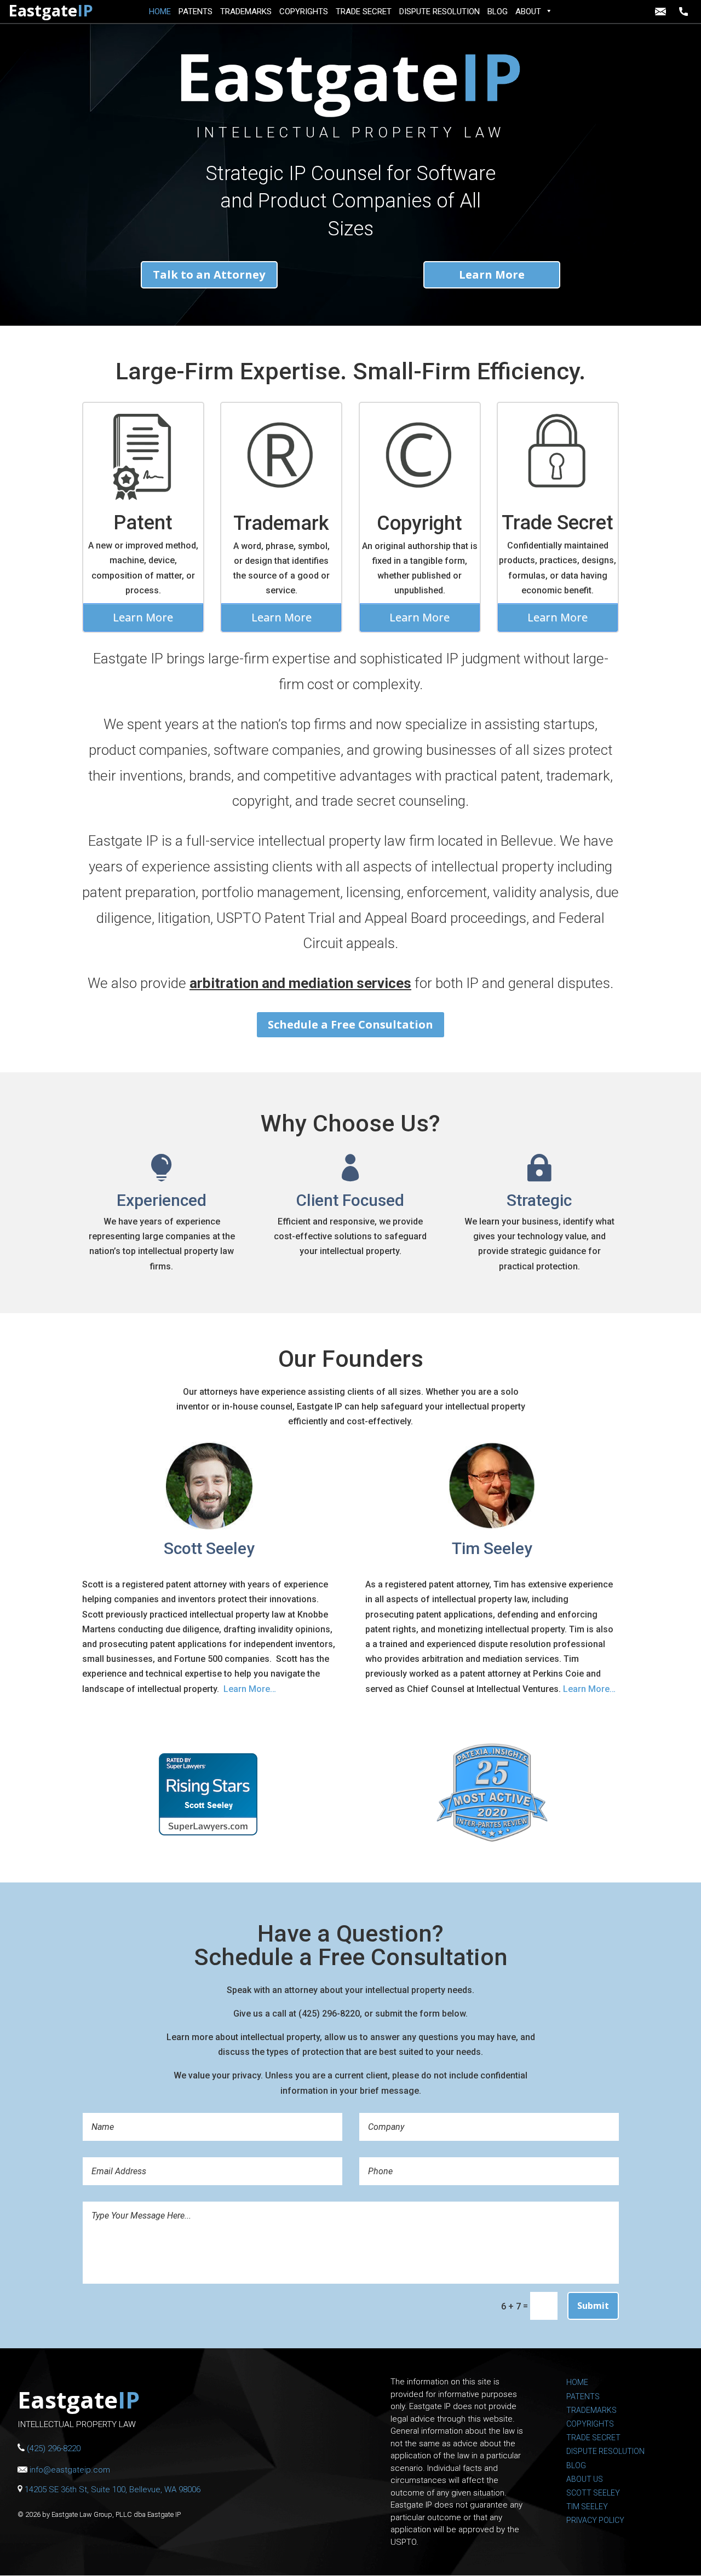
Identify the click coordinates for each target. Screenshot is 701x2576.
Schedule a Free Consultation (350, 1024)
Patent (143, 523)
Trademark (281, 523)
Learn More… (250, 1689)
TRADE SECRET (364, 11)
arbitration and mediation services (300, 983)
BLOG (498, 11)
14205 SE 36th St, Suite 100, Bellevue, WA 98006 (113, 2490)
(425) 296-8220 (686, 11)
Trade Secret (558, 523)
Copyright (420, 523)
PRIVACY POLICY (595, 2520)
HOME (160, 11)
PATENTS (196, 11)
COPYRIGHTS (304, 11)
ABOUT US (585, 2479)
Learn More (492, 275)
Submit (593, 2306)
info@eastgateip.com (662, 11)
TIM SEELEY (587, 2506)
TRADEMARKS (246, 11)
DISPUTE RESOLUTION (439, 11)
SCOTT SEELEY (593, 2493)
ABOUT (528, 11)
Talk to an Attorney (209, 275)
